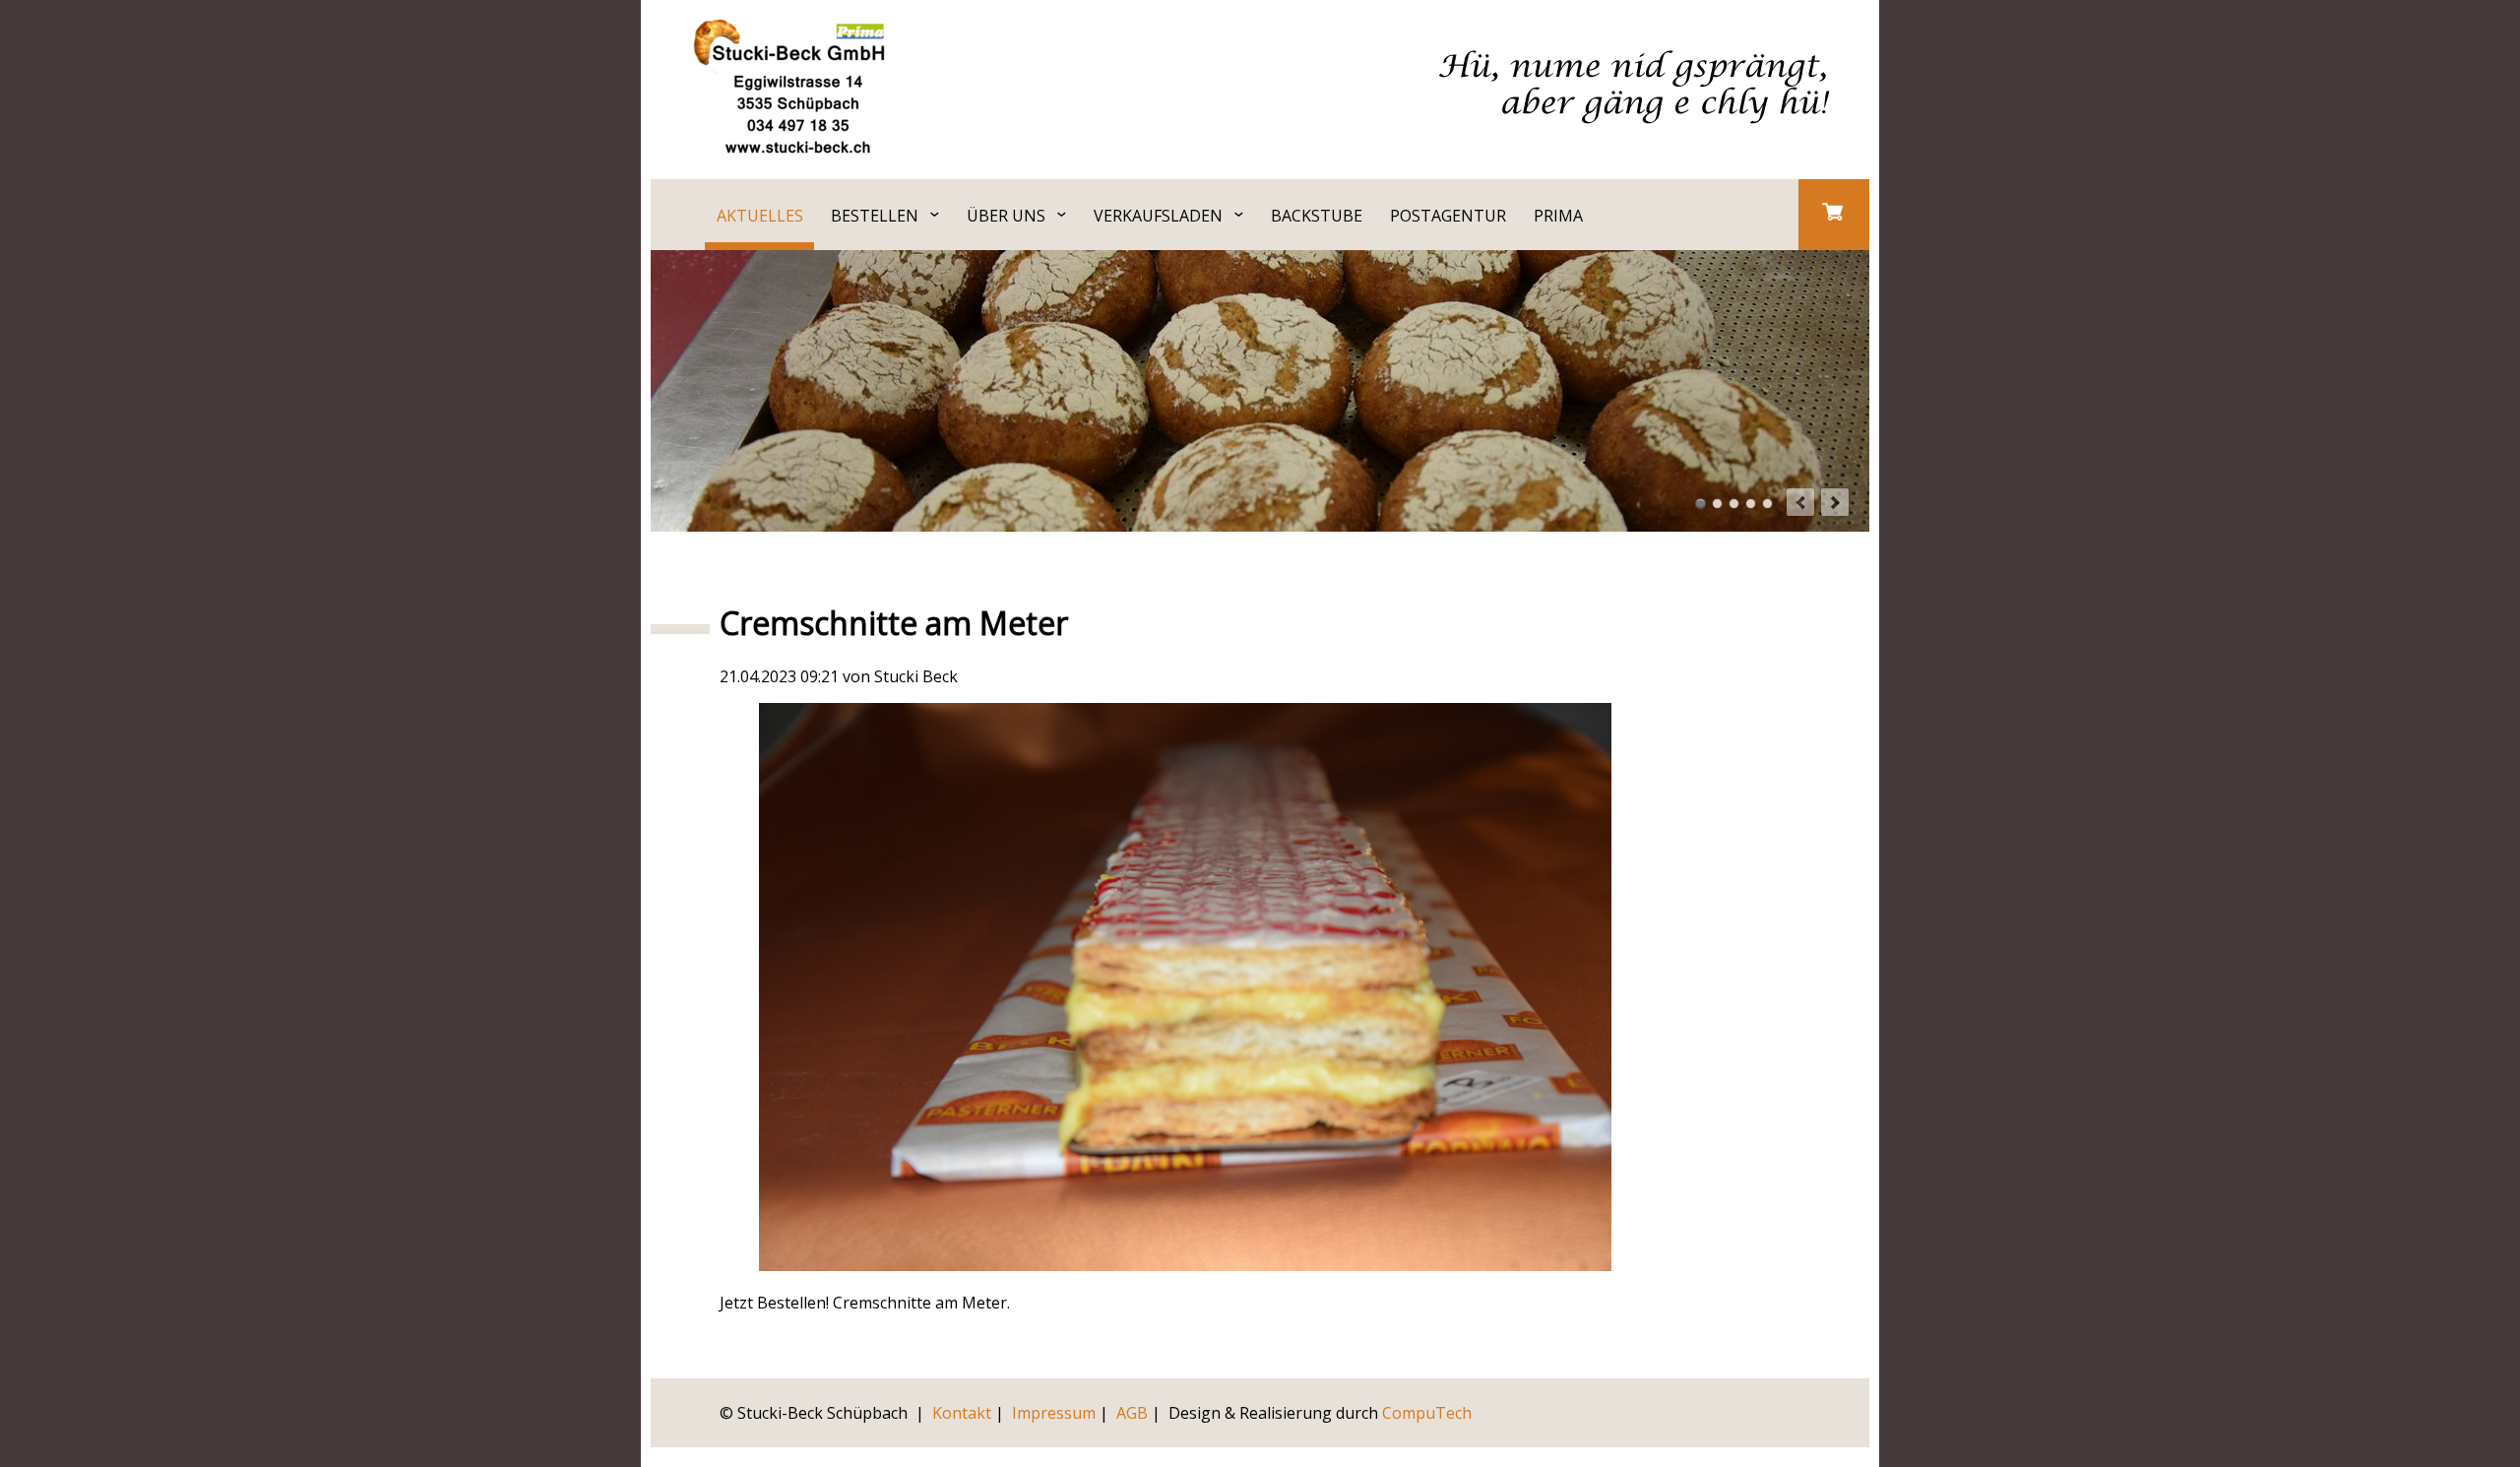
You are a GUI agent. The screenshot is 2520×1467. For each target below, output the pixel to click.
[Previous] (1800, 502)
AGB (1132, 1413)
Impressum (1054, 1413)
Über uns (1006, 216)
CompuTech (1427, 1413)
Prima (1558, 216)
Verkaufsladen (1158, 216)
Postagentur (1448, 216)
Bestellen (875, 216)
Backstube (1317, 216)
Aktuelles (760, 216)
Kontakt (962, 1413)
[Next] (1835, 502)
